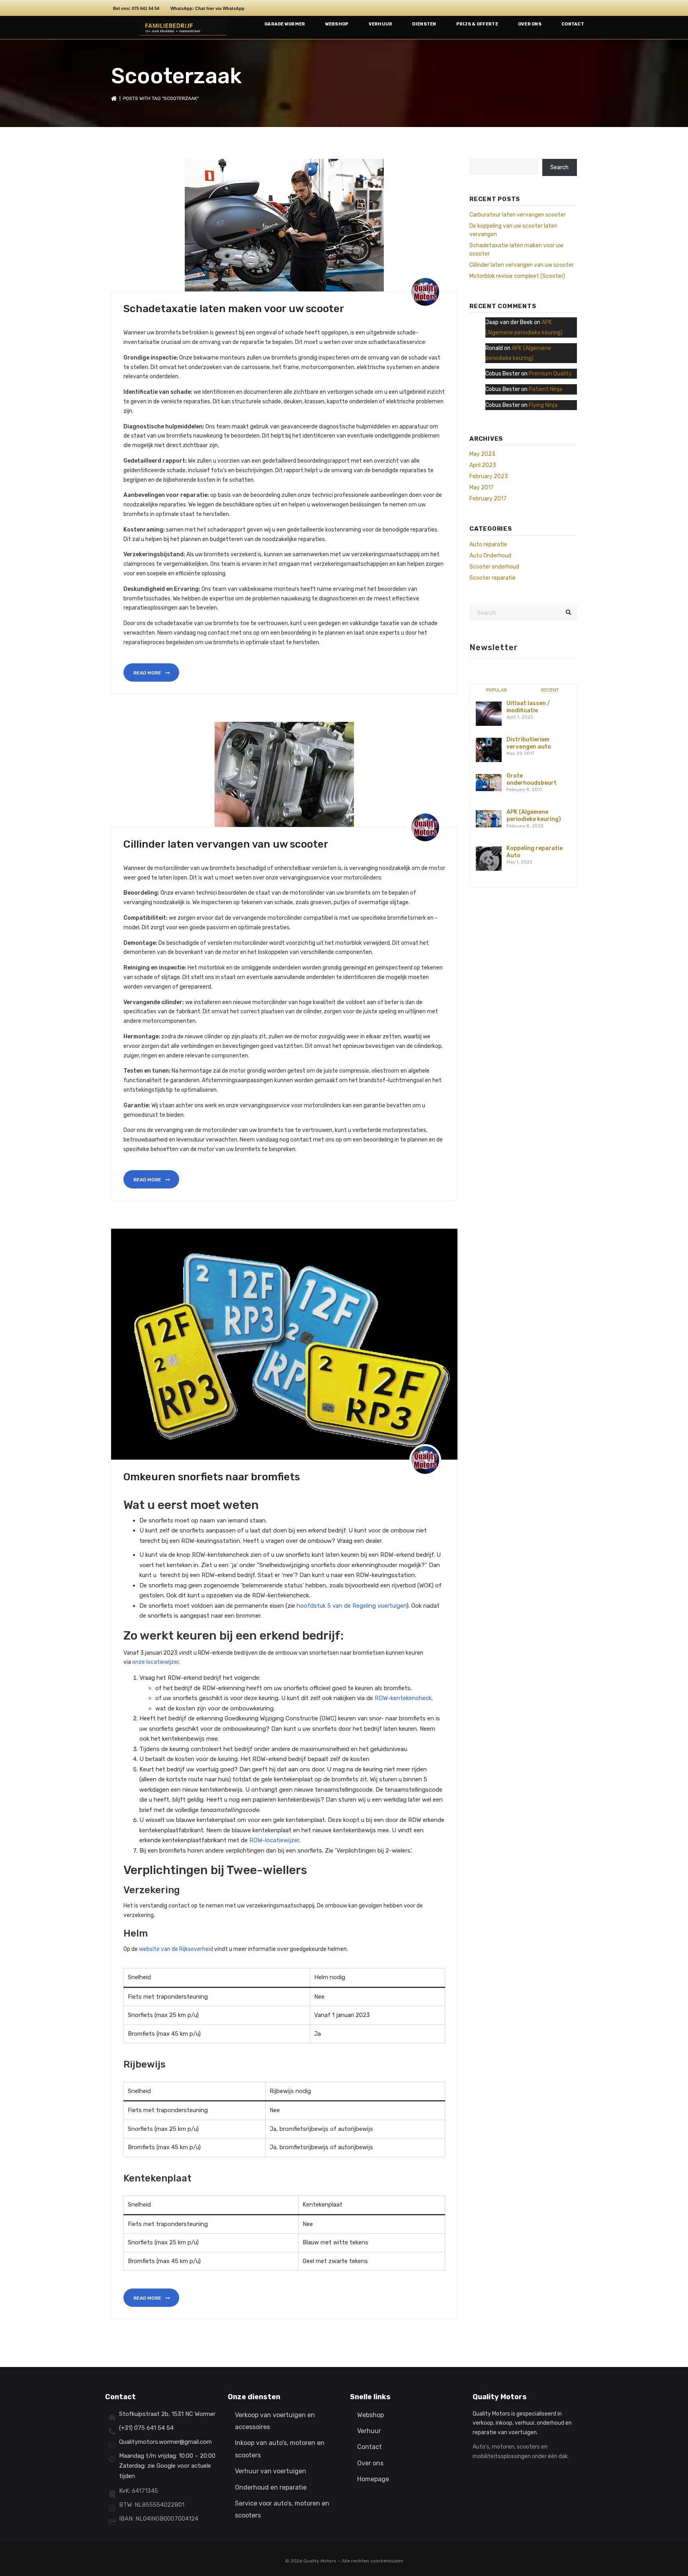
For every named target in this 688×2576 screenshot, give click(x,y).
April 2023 (483, 465)
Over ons (370, 2463)
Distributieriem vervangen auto (529, 743)
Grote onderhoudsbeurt (532, 779)
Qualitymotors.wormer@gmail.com (165, 2442)
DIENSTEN (424, 24)
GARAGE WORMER (285, 24)
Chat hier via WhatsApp (220, 8)
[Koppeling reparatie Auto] (489, 859)
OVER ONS (530, 24)
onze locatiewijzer (155, 1662)
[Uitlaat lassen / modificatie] (489, 714)
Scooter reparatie (493, 578)
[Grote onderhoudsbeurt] (489, 782)
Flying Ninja (543, 405)
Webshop (337, 24)
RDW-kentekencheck (403, 1698)
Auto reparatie (488, 544)
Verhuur (381, 24)
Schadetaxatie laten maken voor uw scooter (234, 309)
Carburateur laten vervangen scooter (518, 215)
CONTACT (573, 24)
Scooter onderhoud (494, 567)
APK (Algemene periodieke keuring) (534, 816)
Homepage (373, 2479)
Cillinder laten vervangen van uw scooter (226, 844)
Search (559, 167)
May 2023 (482, 454)
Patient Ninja (545, 389)
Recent (550, 690)
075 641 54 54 (146, 8)
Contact (369, 2447)
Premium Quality (550, 374)
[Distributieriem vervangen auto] (489, 750)
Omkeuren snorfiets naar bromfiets (212, 1477)
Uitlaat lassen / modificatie (528, 707)
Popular (497, 690)
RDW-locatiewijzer (274, 1840)
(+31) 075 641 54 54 (146, 2428)
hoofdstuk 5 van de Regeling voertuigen (352, 1606)
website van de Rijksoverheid (176, 1949)
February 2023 (489, 476)
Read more (148, 673)
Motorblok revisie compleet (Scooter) (517, 276)
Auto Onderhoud (490, 556)
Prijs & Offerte (477, 24)
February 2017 (488, 499)
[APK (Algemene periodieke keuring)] (489, 818)
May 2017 (482, 488)
